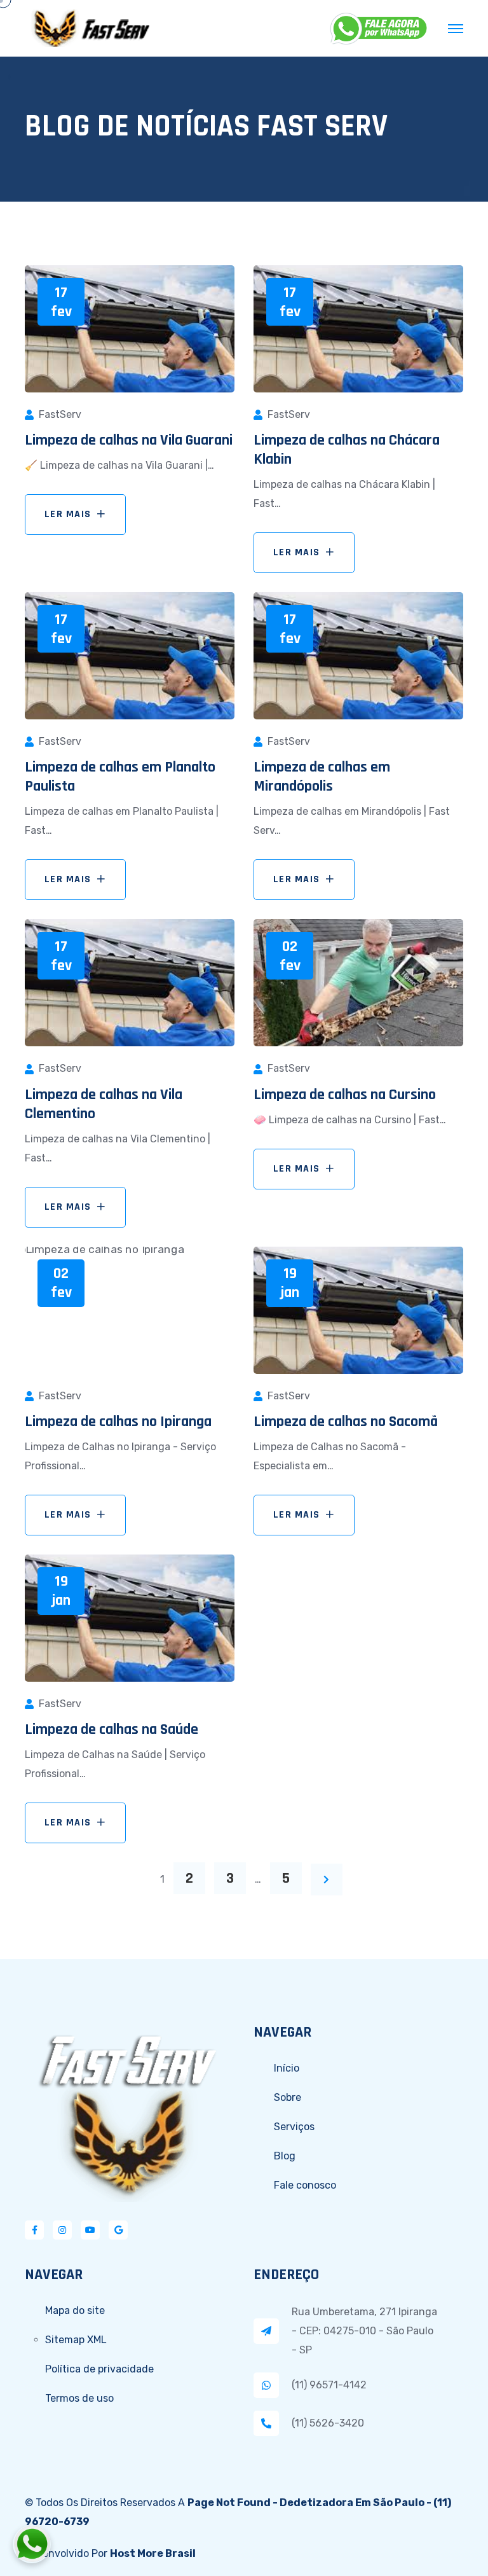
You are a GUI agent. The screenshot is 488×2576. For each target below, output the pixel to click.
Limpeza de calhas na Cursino (345, 1095)
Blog (285, 2156)
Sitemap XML (76, 2340)
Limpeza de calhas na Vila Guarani (129, 440)
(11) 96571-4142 (329, 2385)
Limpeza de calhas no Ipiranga (118, 1422)
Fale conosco (305, 2185)
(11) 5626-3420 (328, 2423)
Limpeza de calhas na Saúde (112, 1729)
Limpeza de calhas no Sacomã (346, 1422)
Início (287, 2068)
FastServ (60, 414)
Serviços (294, 2127)
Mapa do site (75, 2310)
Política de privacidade (99, 2369)
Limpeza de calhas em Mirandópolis (322, 777)
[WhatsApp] (379, 29)
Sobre (288, 2097)
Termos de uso (79, 2398)
